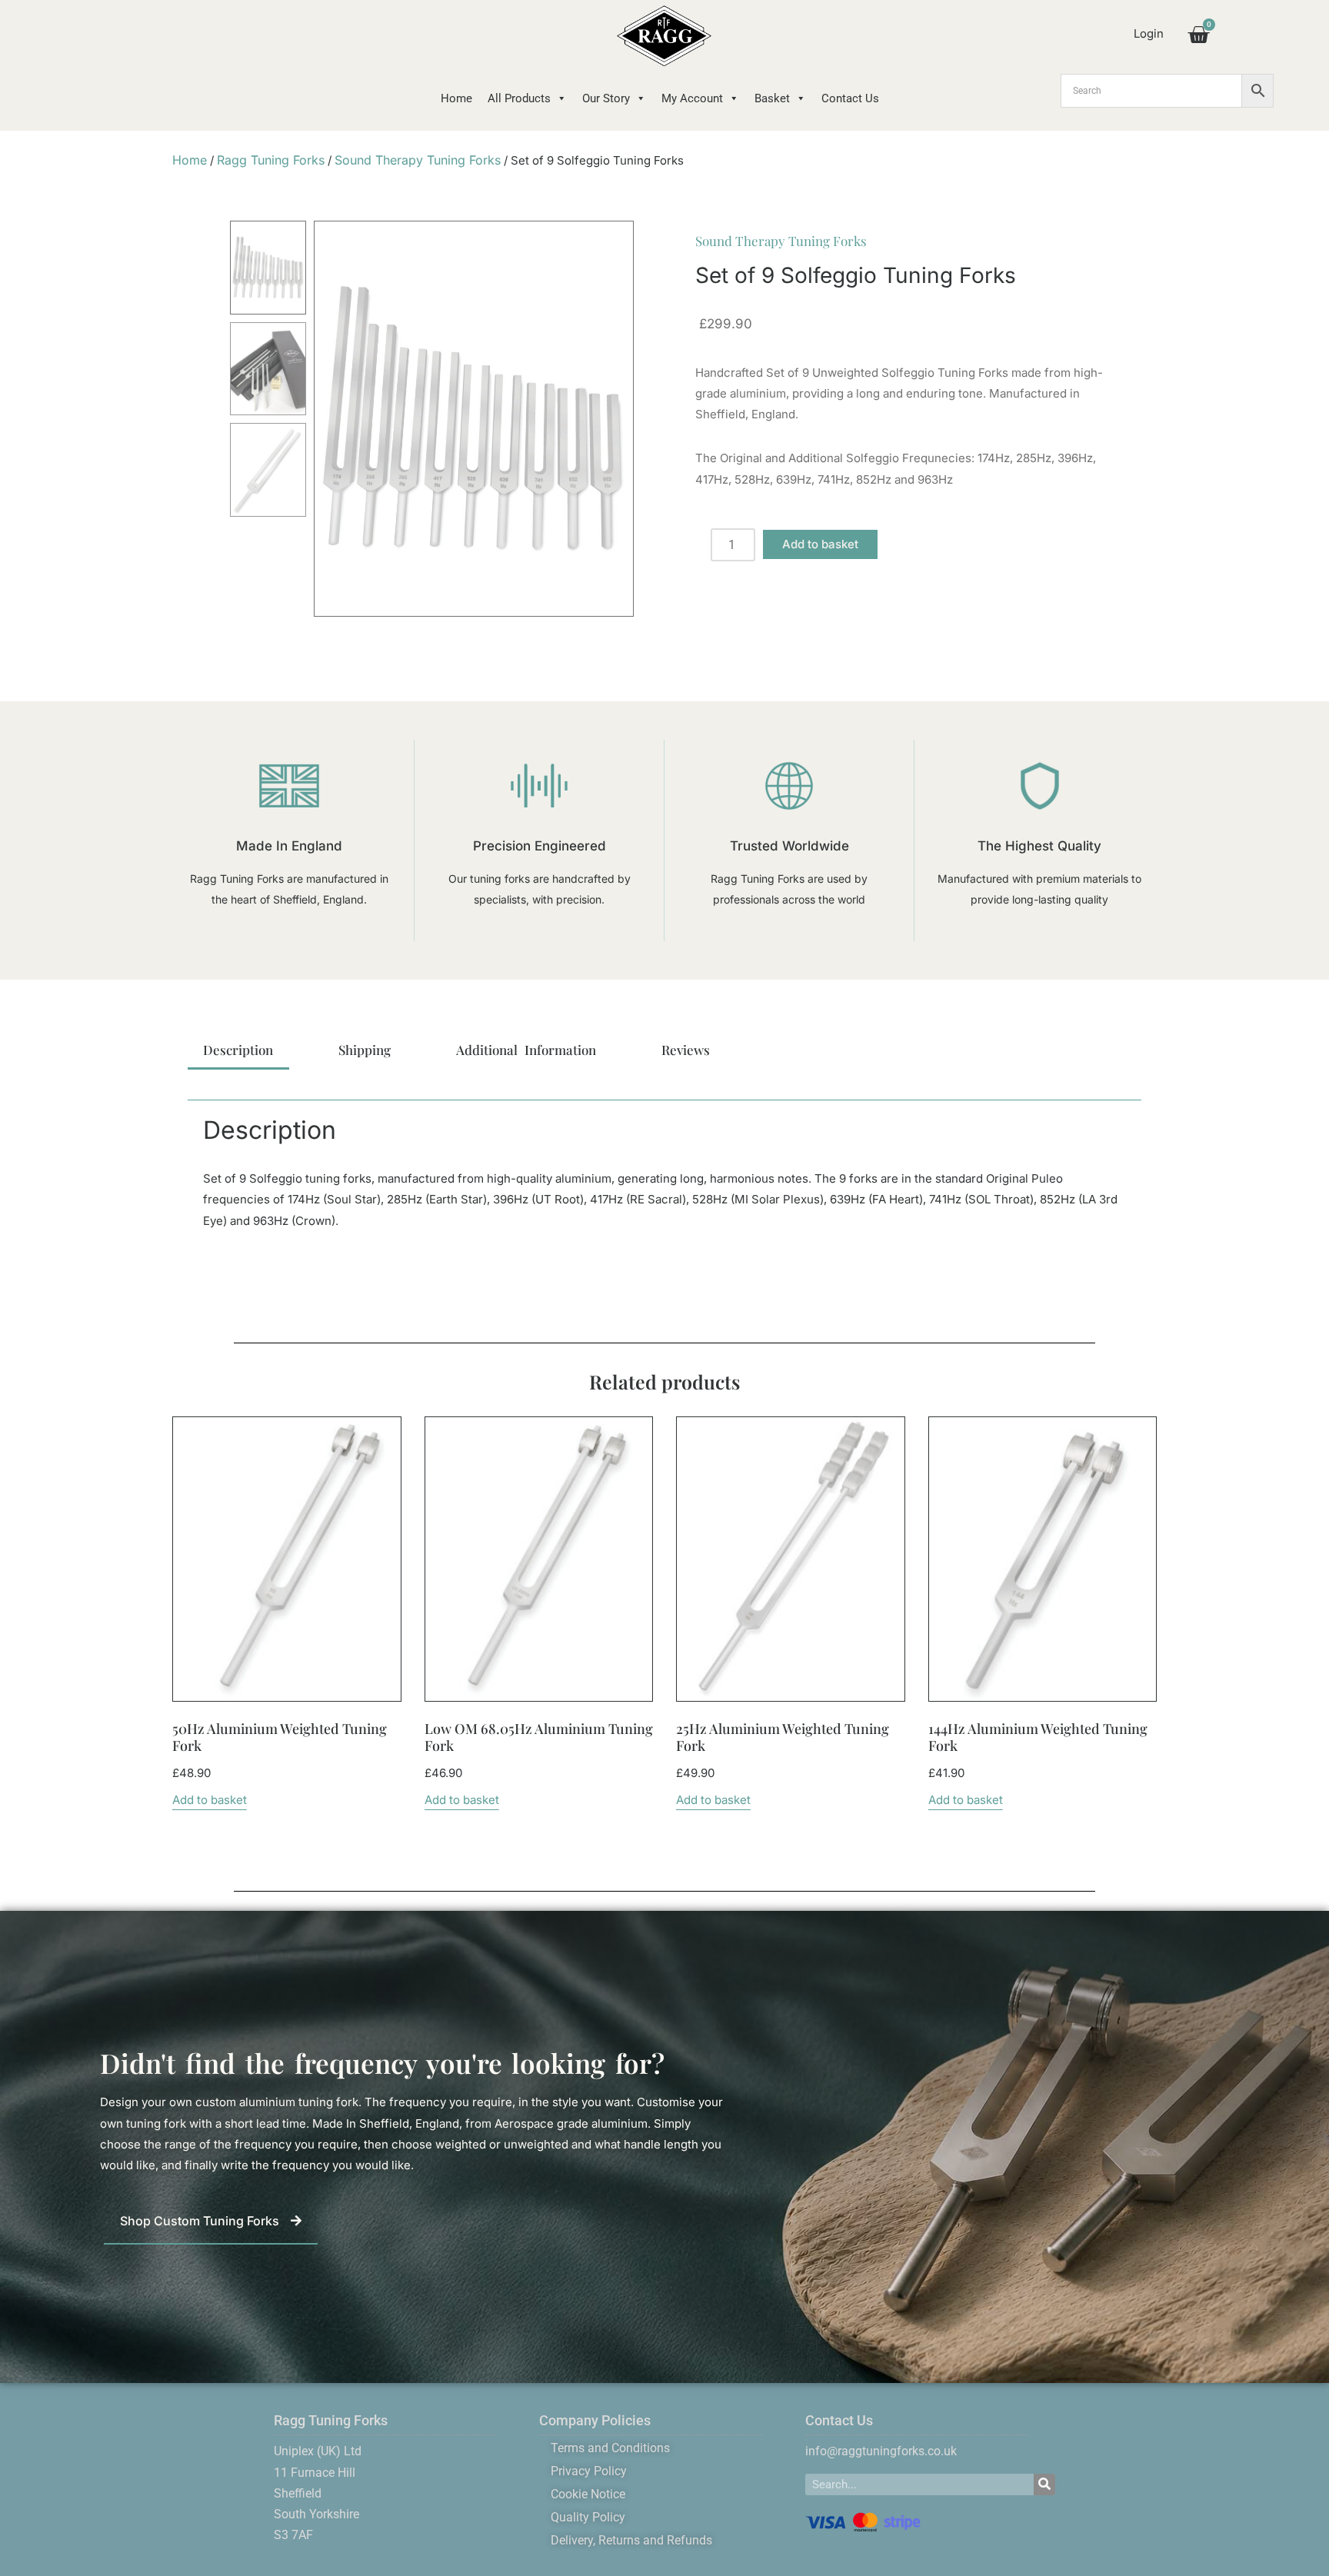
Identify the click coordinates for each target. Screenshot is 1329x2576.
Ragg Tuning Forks (271, 160)
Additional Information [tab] (526, 1050)
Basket (772, 98)
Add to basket (820, 544)
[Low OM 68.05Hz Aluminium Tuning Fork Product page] (538, 1559)
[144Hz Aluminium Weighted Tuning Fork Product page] (1042, 1559)
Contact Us (850, 98)
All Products (519, 98)
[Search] (1044, 2484)
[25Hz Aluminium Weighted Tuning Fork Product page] (791, 1559)
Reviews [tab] (686, 1050)
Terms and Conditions (610, 2448)
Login (1149, 33)
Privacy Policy (589, 2471)
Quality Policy (588, 2517)
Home (456, 98)
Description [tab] (238, 1050)
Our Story (606, 98)
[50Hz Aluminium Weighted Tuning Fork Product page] (287, 1559)
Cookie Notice (588, 2494)
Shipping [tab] (365, 1050)
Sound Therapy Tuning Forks (418, 160)
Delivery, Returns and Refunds (631, 2540)
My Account (692, 98)
